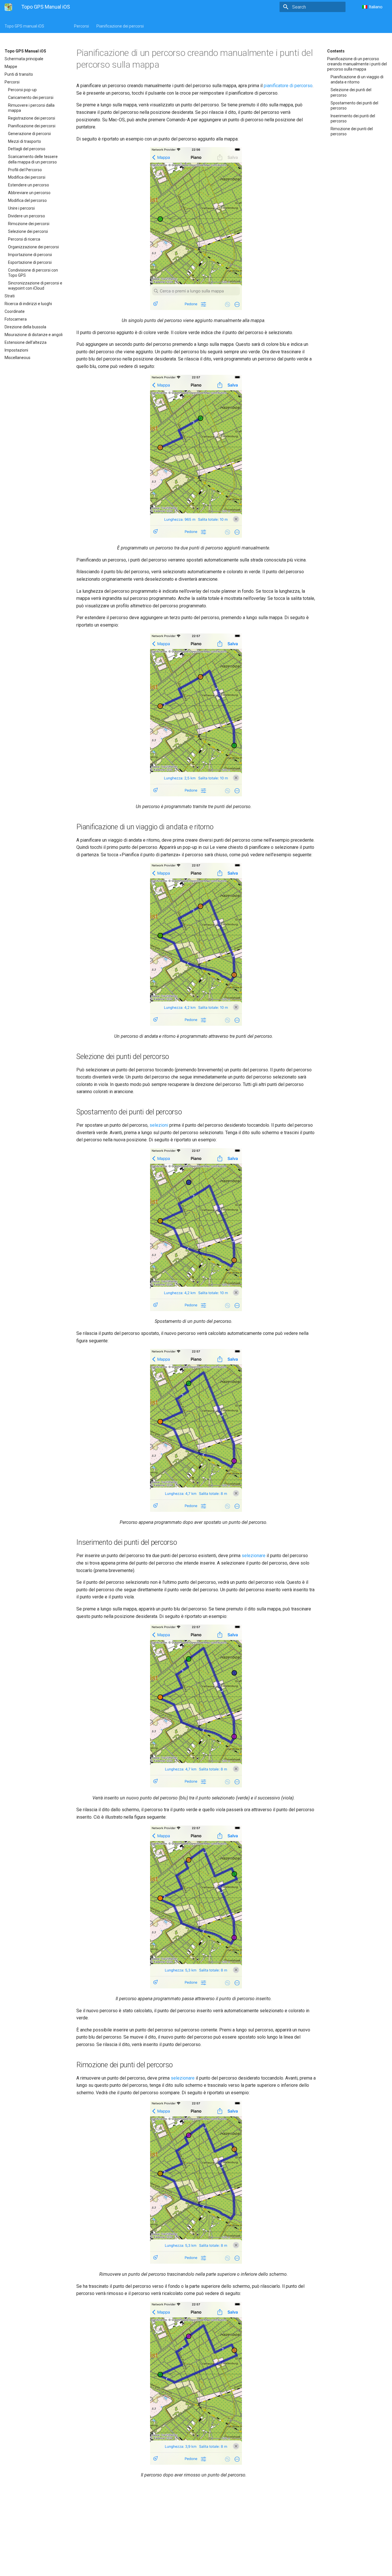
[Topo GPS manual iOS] (8, 7)
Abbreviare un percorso (29, 193)
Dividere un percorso (27, 216)
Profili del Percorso (25, 170)
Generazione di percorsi (29, 134)
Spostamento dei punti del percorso (354, 106)
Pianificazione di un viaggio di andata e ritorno (357, 79)
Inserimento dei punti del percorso (353, 118)
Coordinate (15, 311)
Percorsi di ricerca (24, 239)
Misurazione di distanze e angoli (34, 335)
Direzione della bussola (25, 327)
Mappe (11, 67)
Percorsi (81, 26)
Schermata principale (24, 59)
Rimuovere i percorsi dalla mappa (31, 108)
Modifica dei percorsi (27, 177)
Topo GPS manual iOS (24, 26)
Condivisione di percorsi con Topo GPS (33, 273)
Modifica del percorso (27, 200)
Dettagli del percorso (27, 149)
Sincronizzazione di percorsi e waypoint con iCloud (35, 286)
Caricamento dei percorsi (31, 97)
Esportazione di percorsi (30, 262)
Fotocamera (16, 319)
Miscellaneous (18, 358)
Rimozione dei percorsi (29, 224)
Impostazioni (16, 350)
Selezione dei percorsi (28, 231)
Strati (10, 296)
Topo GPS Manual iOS (25, 51)
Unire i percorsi (21, 208)
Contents (336, 51)
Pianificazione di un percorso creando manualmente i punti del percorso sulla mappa (357, 64)
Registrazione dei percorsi (32, 118)
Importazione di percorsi (30, 255)
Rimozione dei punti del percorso (352, 131)
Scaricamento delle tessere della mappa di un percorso (33, 159)
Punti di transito (19, 74)
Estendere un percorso (29, 185)
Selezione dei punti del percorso (351, 92)
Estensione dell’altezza (26, 342)
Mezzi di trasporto (25, 141)
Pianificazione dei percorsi (120, 26)
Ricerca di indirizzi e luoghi (28, 304)
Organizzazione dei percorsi (33, 247)
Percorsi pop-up (22, 90)
